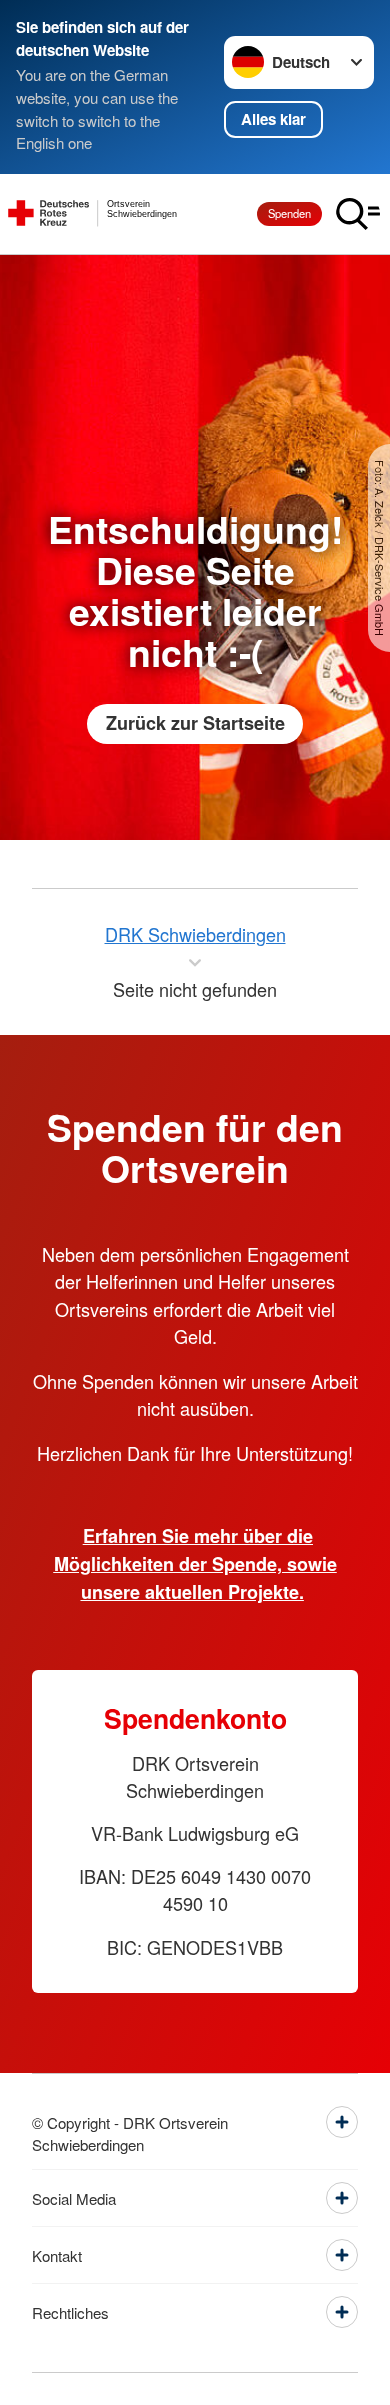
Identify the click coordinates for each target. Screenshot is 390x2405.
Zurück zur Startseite (195, 723)
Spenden (289, 213)
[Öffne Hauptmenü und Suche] (358, 214)
